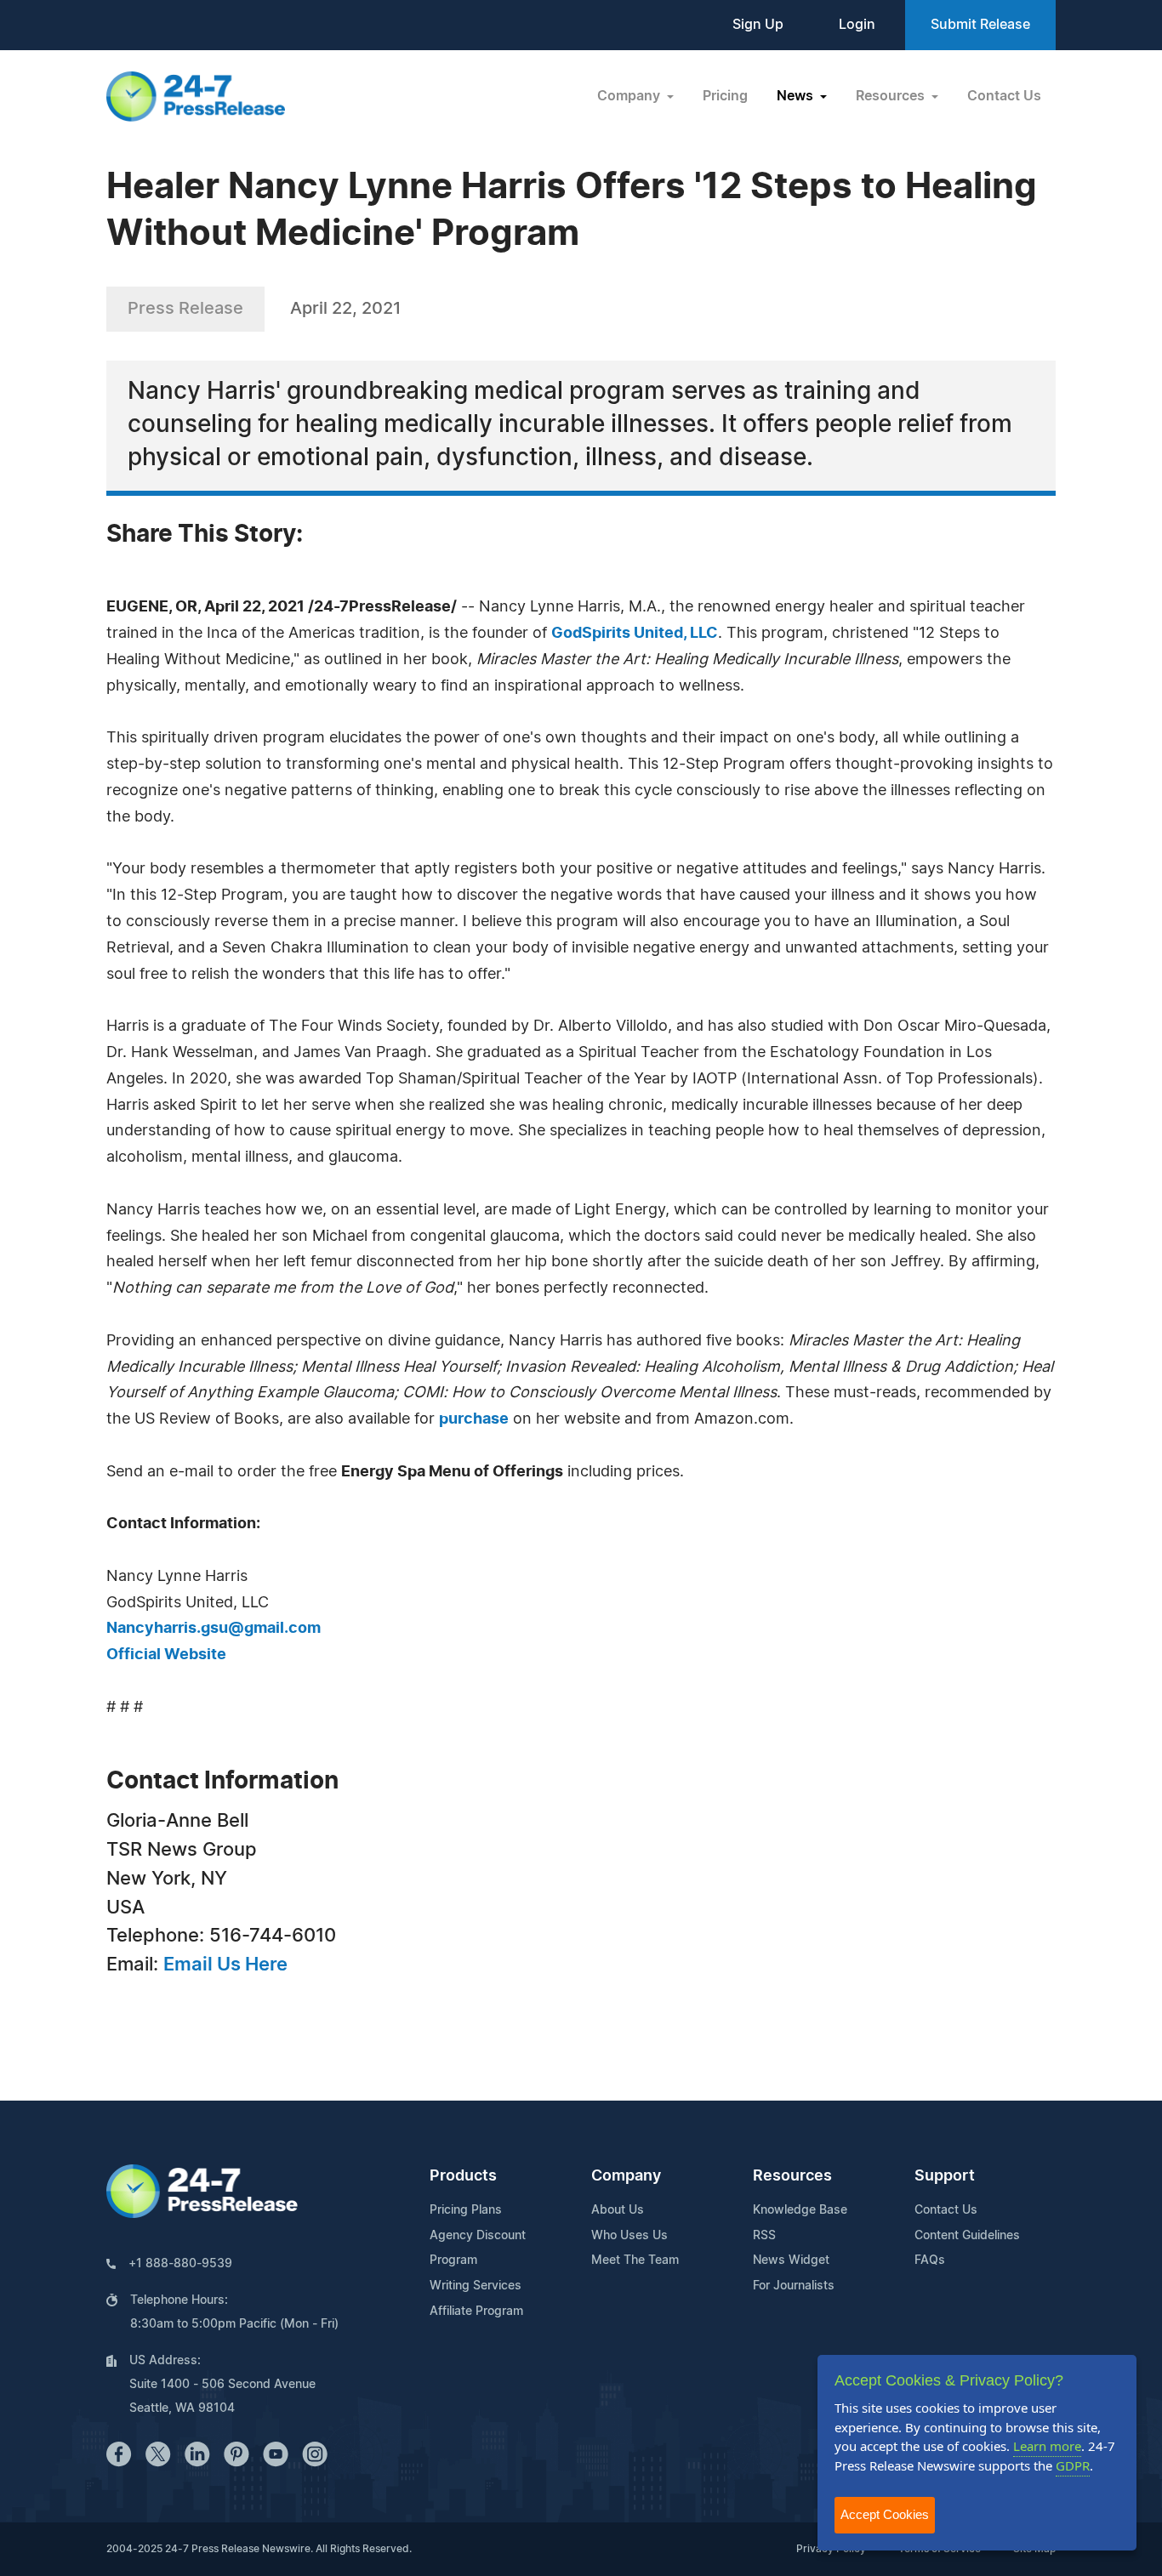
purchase (474, 1419)
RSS (764, 2236)
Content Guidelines (967, 2236)
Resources (792, 2176)
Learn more (1047, 2446)
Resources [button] (892, 96)
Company (626, 2176)
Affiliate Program (476, 2312)
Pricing (725, 96)
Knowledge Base (800, 2210)
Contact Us (1004, 96)
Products (463, 2176)
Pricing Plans (466, 2210)
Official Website (166, 1655)
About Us (618, 2210)
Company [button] (630, 96)
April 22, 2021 (345, 309)
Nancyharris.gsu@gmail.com (214, 1629)
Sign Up (758, 25)
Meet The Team (635, 2260)
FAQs (930, 2260)
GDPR (1073, 2465)
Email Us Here (225, 1965)
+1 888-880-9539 (180, 2264)
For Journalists (794, 2286)
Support (945, 2176)
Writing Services (476, 2286)
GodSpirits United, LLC (635, 634)
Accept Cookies (885, 2514)
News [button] (797, 96)
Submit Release (980, 25)
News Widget (791, 2260)
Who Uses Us (629, 2236)
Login (857, 25)
